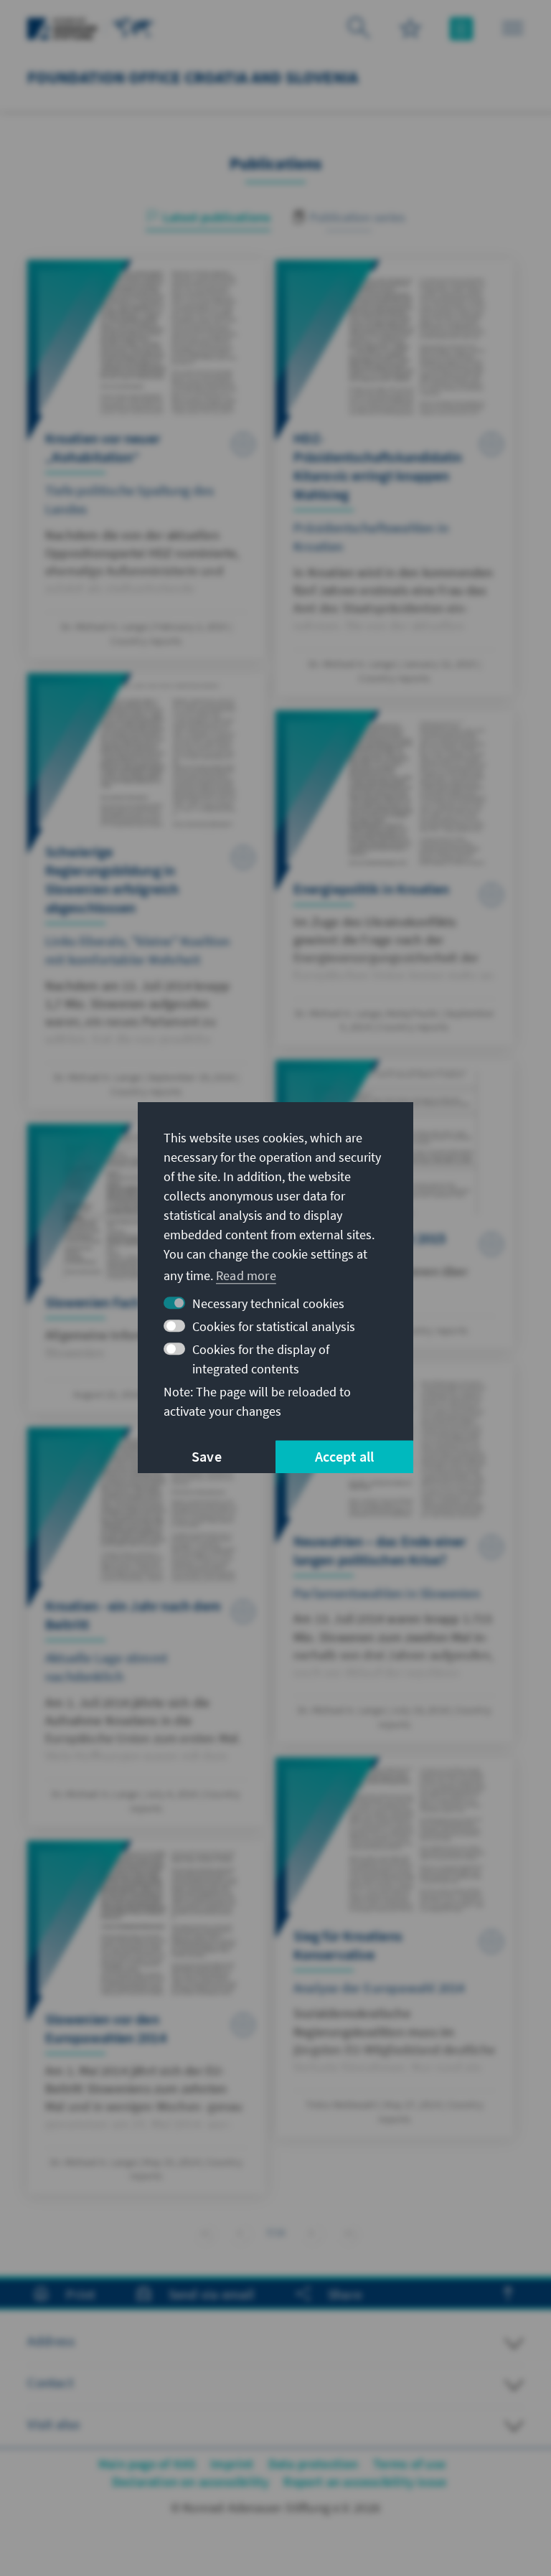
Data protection (314, 2464)
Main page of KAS (147, 2464)
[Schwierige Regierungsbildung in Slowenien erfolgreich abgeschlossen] (146, 891)
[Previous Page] (240, 2231)
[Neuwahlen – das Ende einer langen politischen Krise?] (395, 1553)
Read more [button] (246, 1275)
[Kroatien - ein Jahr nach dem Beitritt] (146, 1627)
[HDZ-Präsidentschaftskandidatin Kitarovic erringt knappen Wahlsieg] (395, 478)
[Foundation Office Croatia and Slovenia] (133, 27)
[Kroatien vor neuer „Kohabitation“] (146, 459)
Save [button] (207, 1457)
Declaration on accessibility (191, 2482)
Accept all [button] (345, 1457)
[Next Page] (312, 2231)
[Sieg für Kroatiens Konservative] (395, 1947)
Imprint (232, 2464)
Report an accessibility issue (365, 2482)
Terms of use (409, 2464)
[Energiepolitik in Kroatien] (395, 878)
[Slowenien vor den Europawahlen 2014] (146, 2017)
